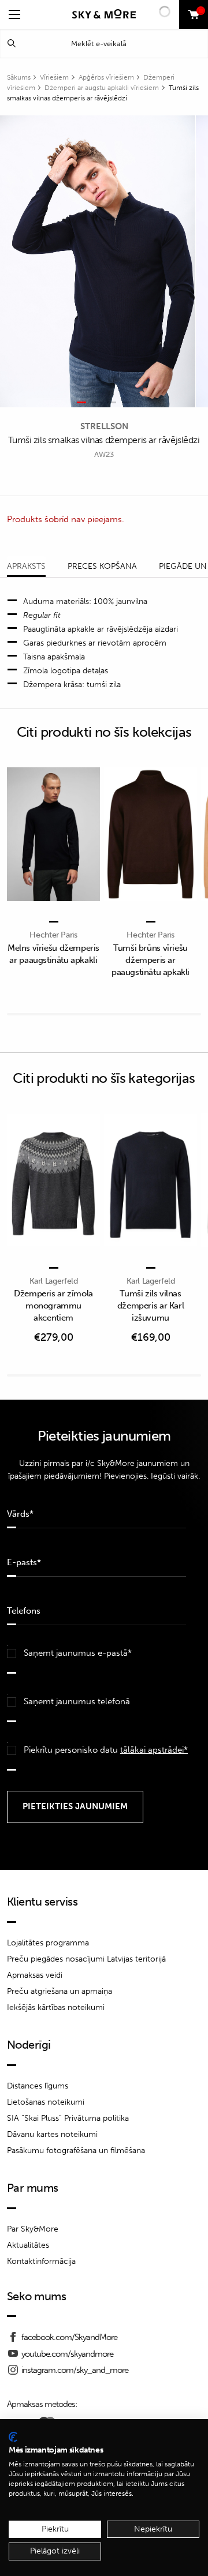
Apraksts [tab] (26, 566)
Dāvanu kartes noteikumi (52, 2134)
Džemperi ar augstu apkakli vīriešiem (102, 88)
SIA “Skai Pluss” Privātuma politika (68, 2118)
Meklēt (12, 44)
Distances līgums (38, 2086)
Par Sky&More (33, 2229)
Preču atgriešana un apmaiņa (60, 1991)
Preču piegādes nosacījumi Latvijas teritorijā (86, 1959)
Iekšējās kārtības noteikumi (56, 2007)
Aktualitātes (28, 2245)
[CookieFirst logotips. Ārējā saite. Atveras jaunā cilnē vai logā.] (13, 2437)
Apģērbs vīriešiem (106, 77)
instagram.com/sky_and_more (75, 2370)
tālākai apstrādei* (154, 1750)
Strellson (104, 426)
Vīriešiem (54, 77)
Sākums (19, 77)
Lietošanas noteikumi (46, 2102)
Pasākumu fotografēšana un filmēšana (76, 2151)
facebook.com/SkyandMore (69, 2337)
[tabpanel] (98, 261)
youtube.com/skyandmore (67, 2354)
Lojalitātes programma (48, 1943)
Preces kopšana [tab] (102, 566)
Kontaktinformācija (41, 2261)
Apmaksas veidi (35, 1975)
